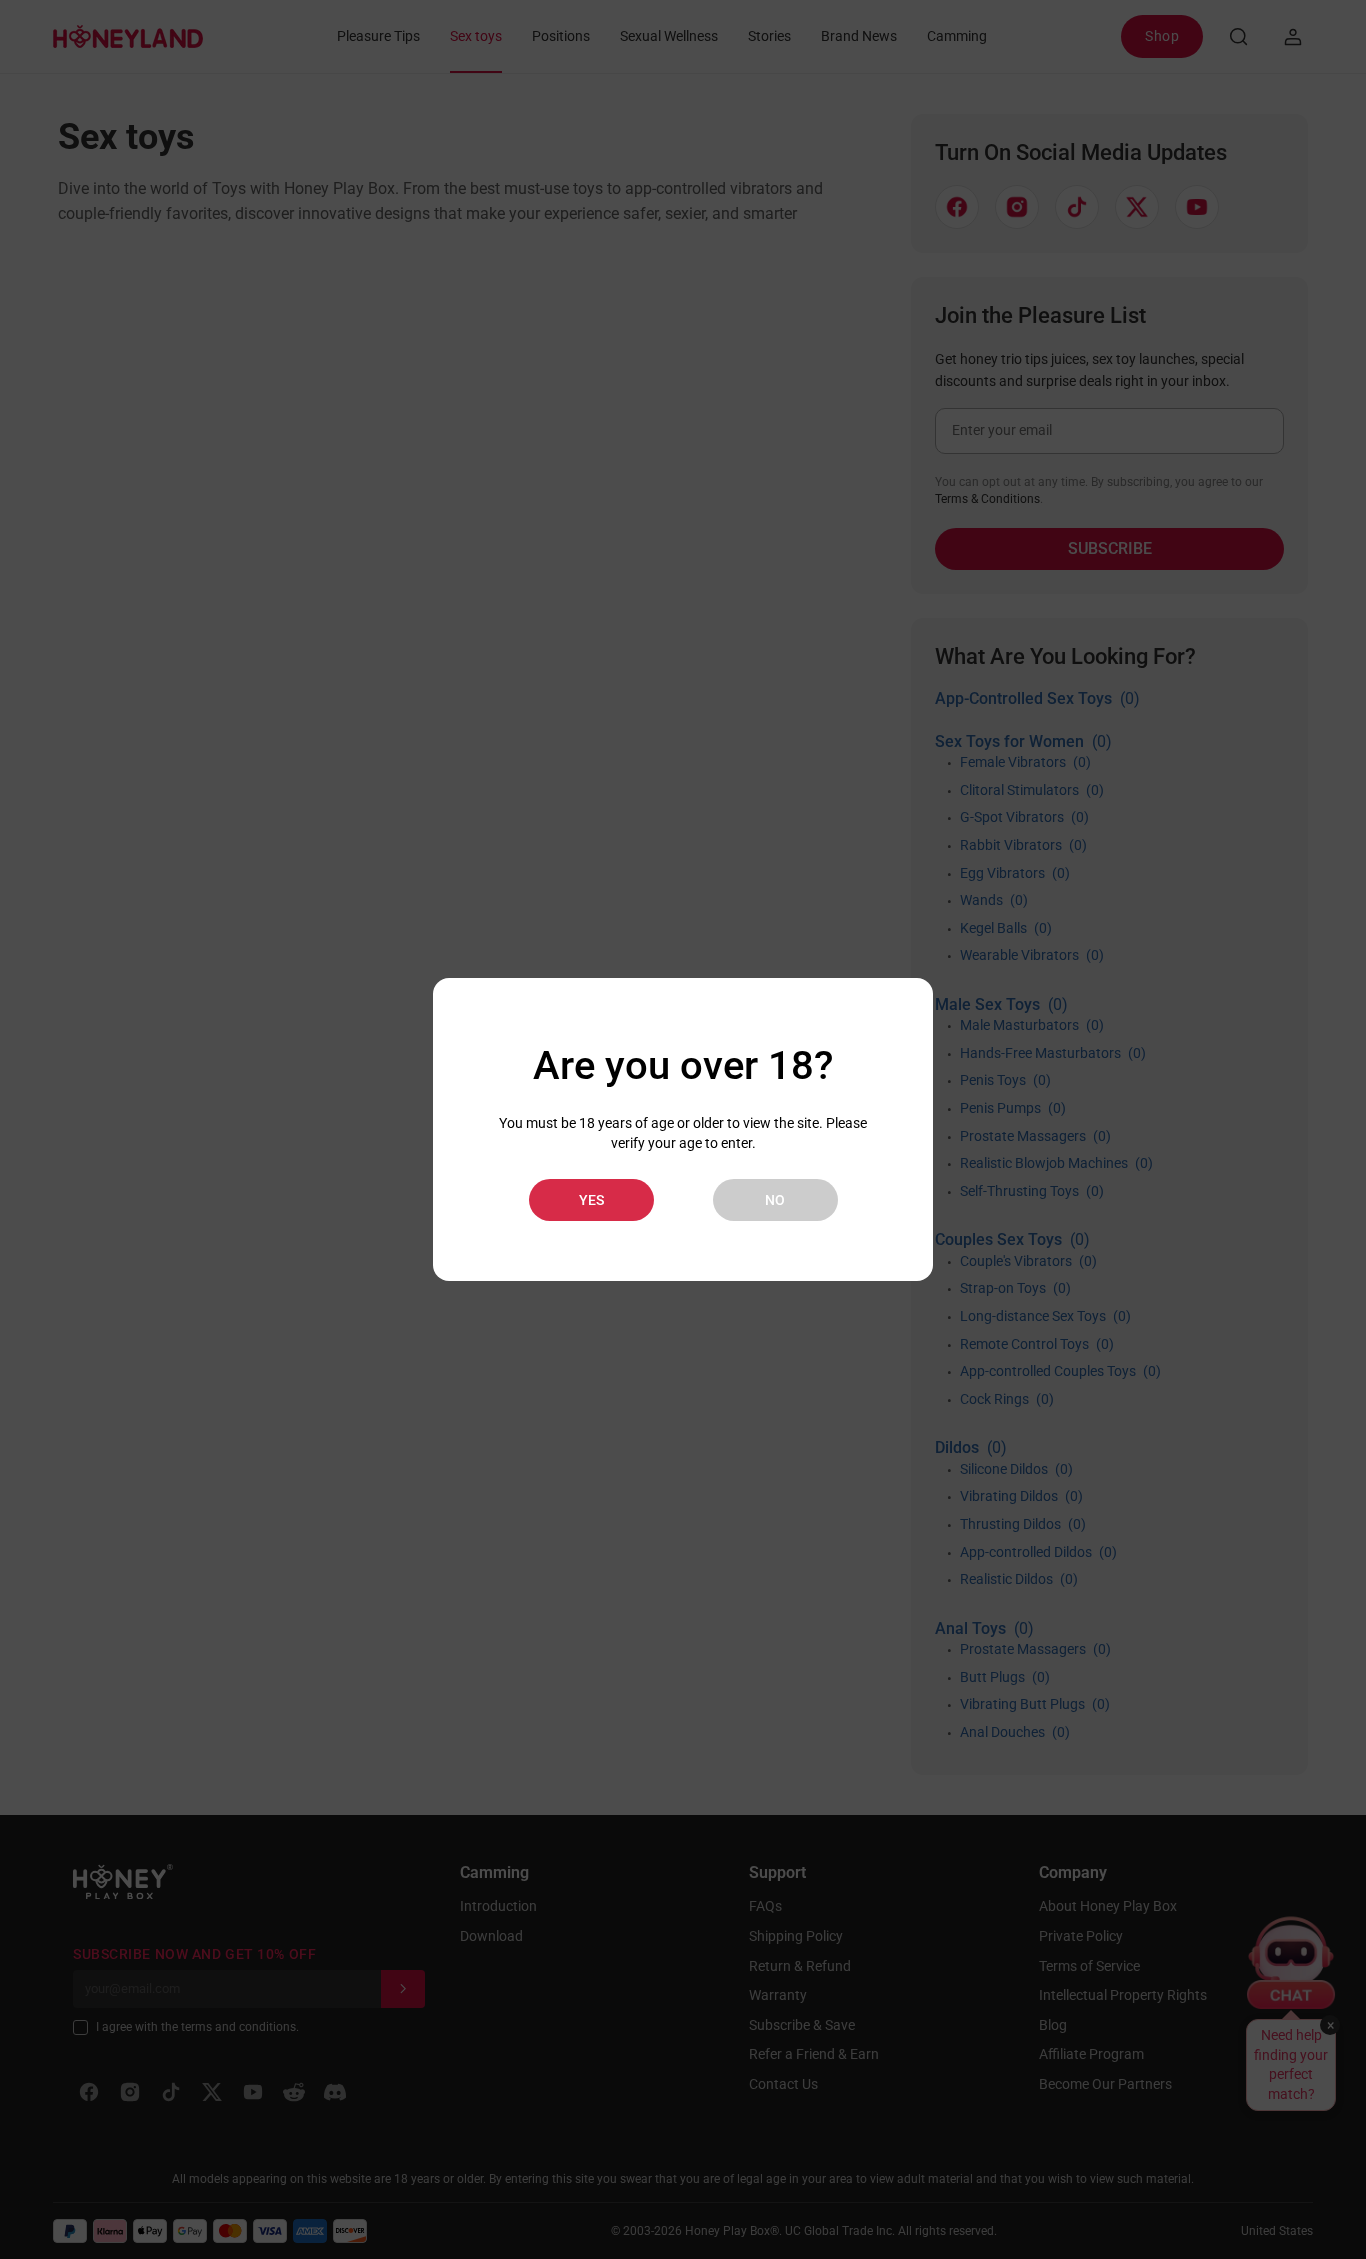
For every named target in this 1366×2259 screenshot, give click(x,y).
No (775, 1200)
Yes (591, 1200)
